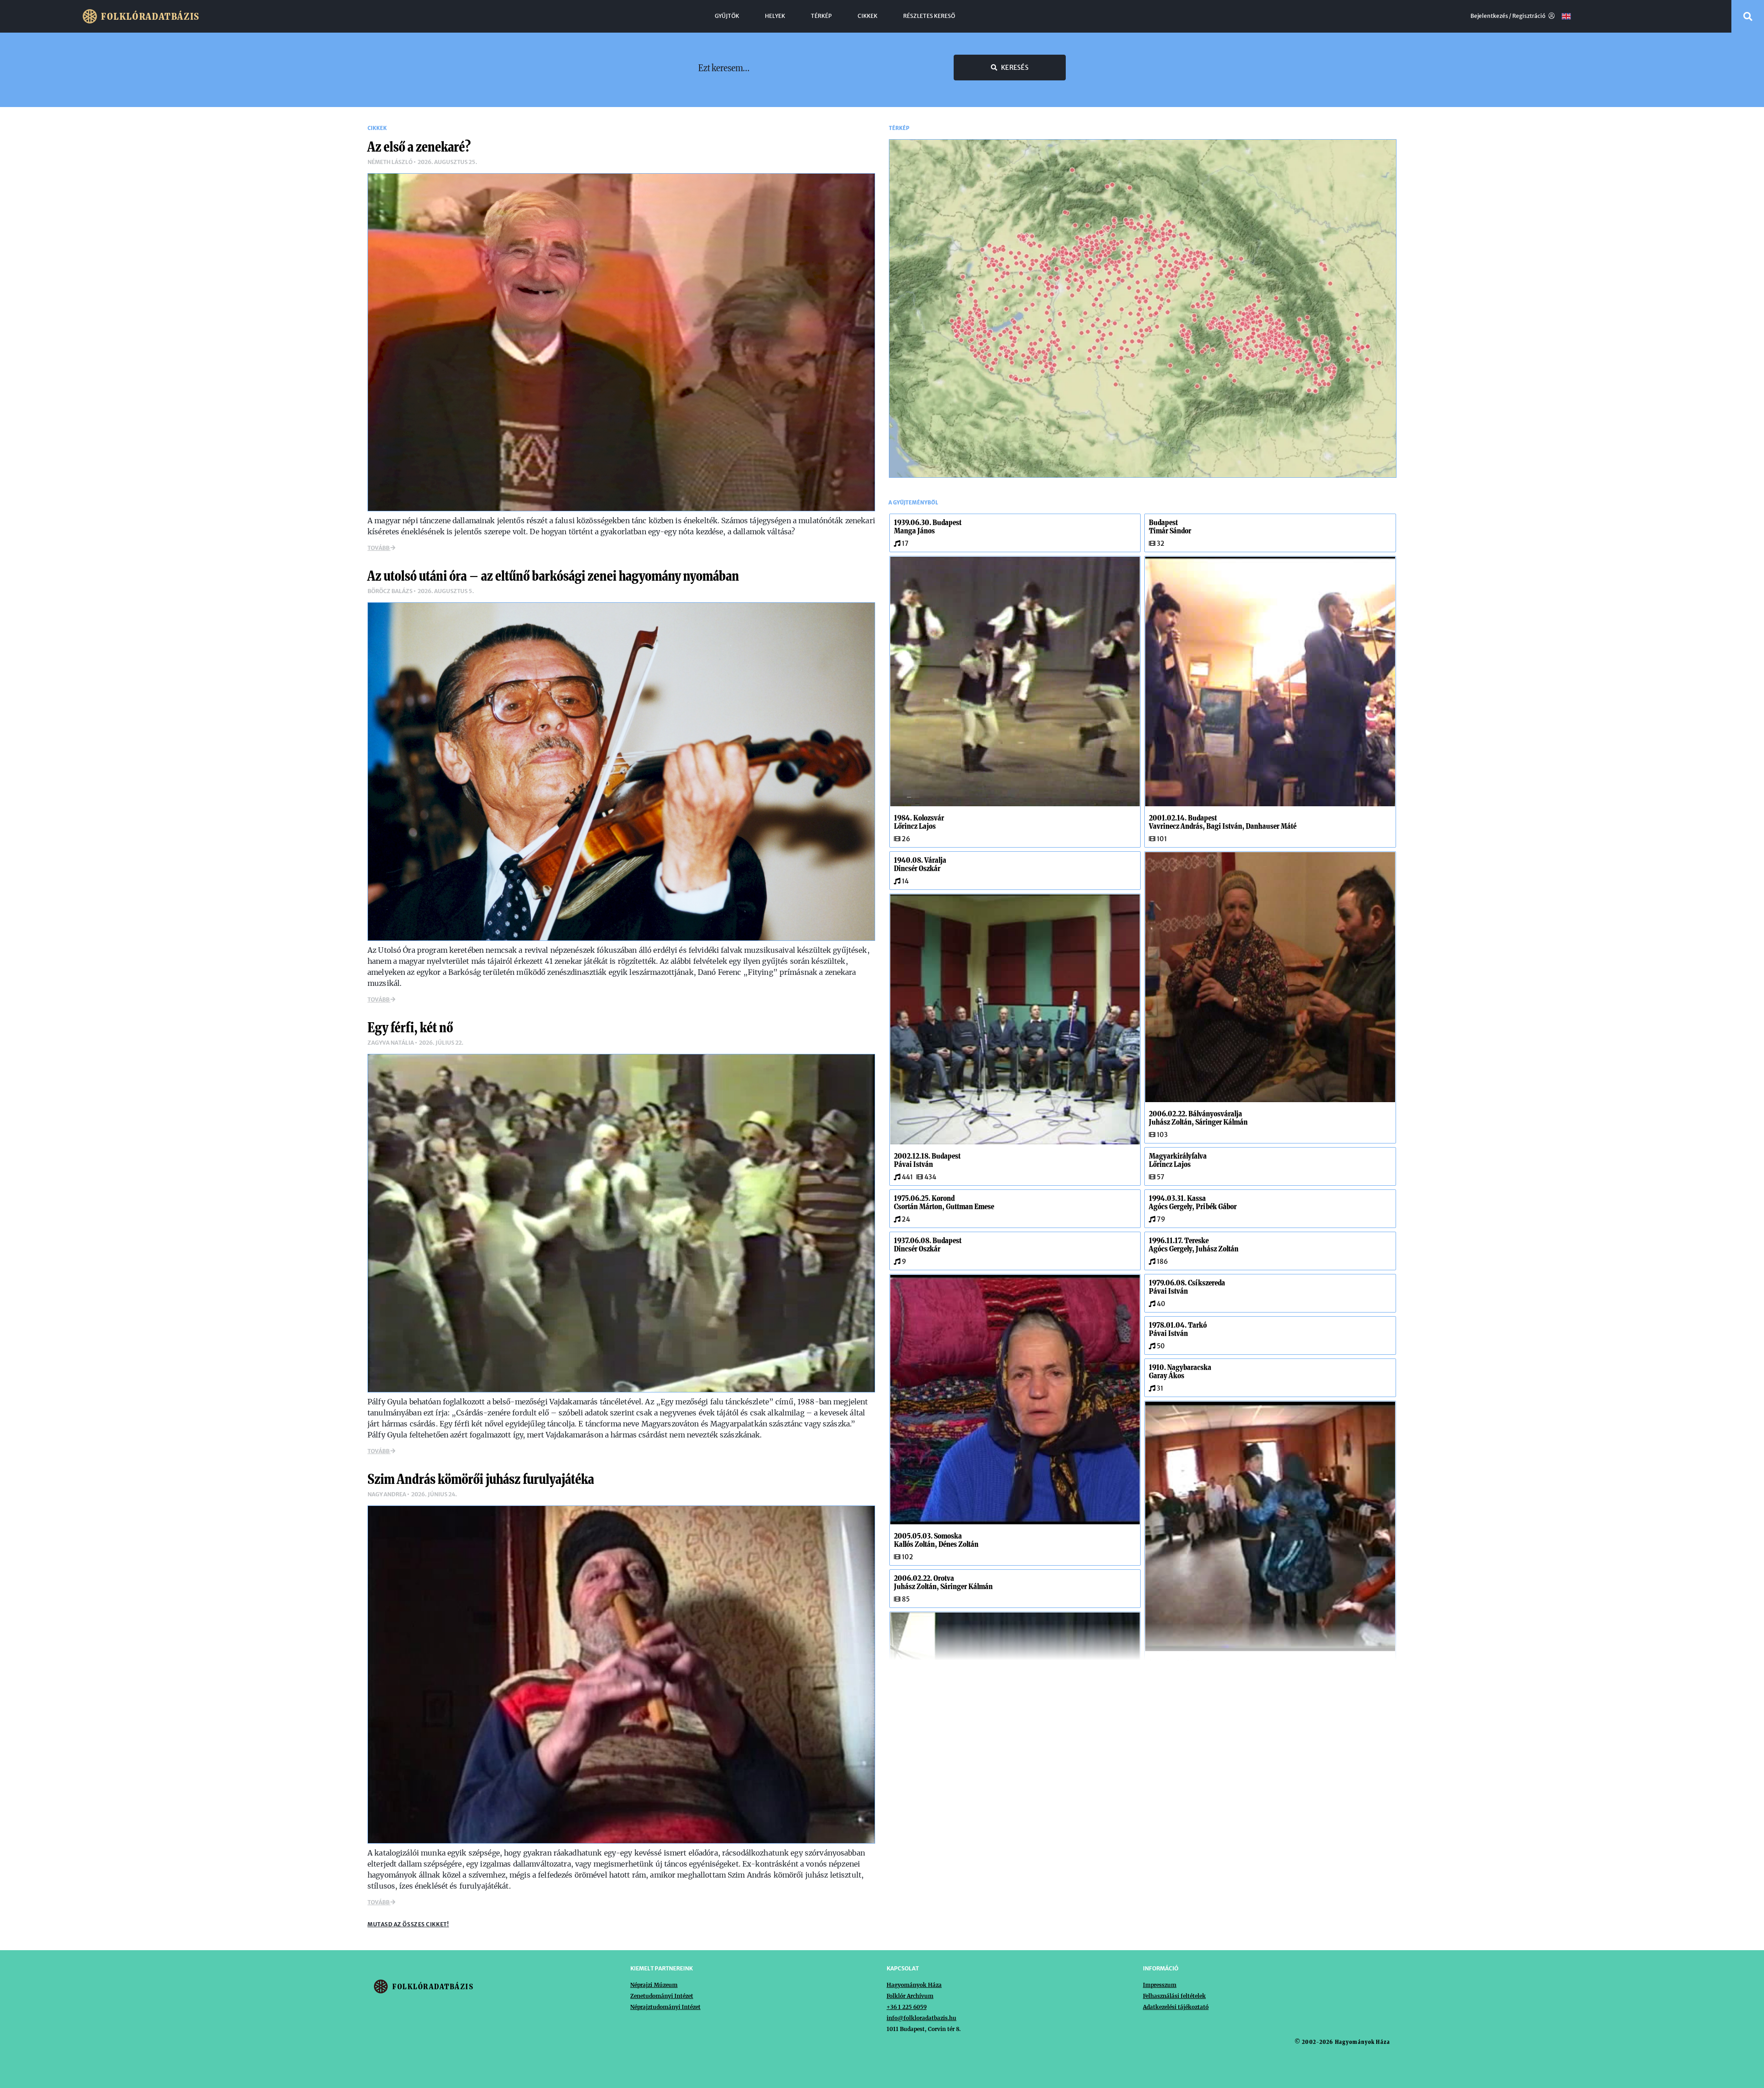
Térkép (821, 16)
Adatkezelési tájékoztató (1176, 2007)
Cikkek (868, 16)
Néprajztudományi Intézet (665, 2007)
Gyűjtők (727, 16)
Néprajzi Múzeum (654, 1985)
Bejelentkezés (1489, 16)
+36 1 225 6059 (907, 2007)
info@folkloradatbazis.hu (922, 2018)
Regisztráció (1529, 16)
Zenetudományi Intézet (662, 1996)
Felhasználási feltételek (1174, 1996)
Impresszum (1160, 1985)
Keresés (1015, 68)
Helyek (775, 16)
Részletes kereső (929, 16)
